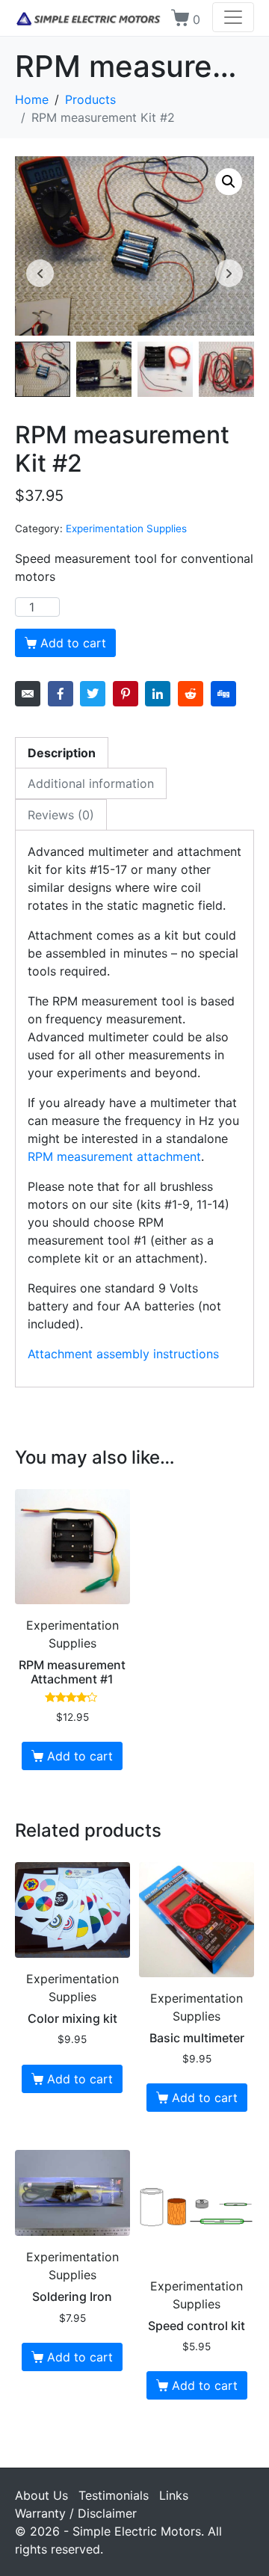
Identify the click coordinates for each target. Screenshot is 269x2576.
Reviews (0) (61, 815)
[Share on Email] (28, 694)
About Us (41, 2495)
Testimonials (114, 2495)
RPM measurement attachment (114, 1156)
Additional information (91, 783)
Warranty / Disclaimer (76, 2513)
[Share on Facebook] (61, 694)
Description (62, 753)
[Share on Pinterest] (126, 694)
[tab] (62, 752)
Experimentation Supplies (126, 529)
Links (174, 2495)
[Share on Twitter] (93, 694)
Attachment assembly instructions (123, 1354)
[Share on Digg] (223, 694)
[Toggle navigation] (233, 17)
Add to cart (73, 643)
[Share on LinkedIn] (158, 694)
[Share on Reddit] (191, 694)
